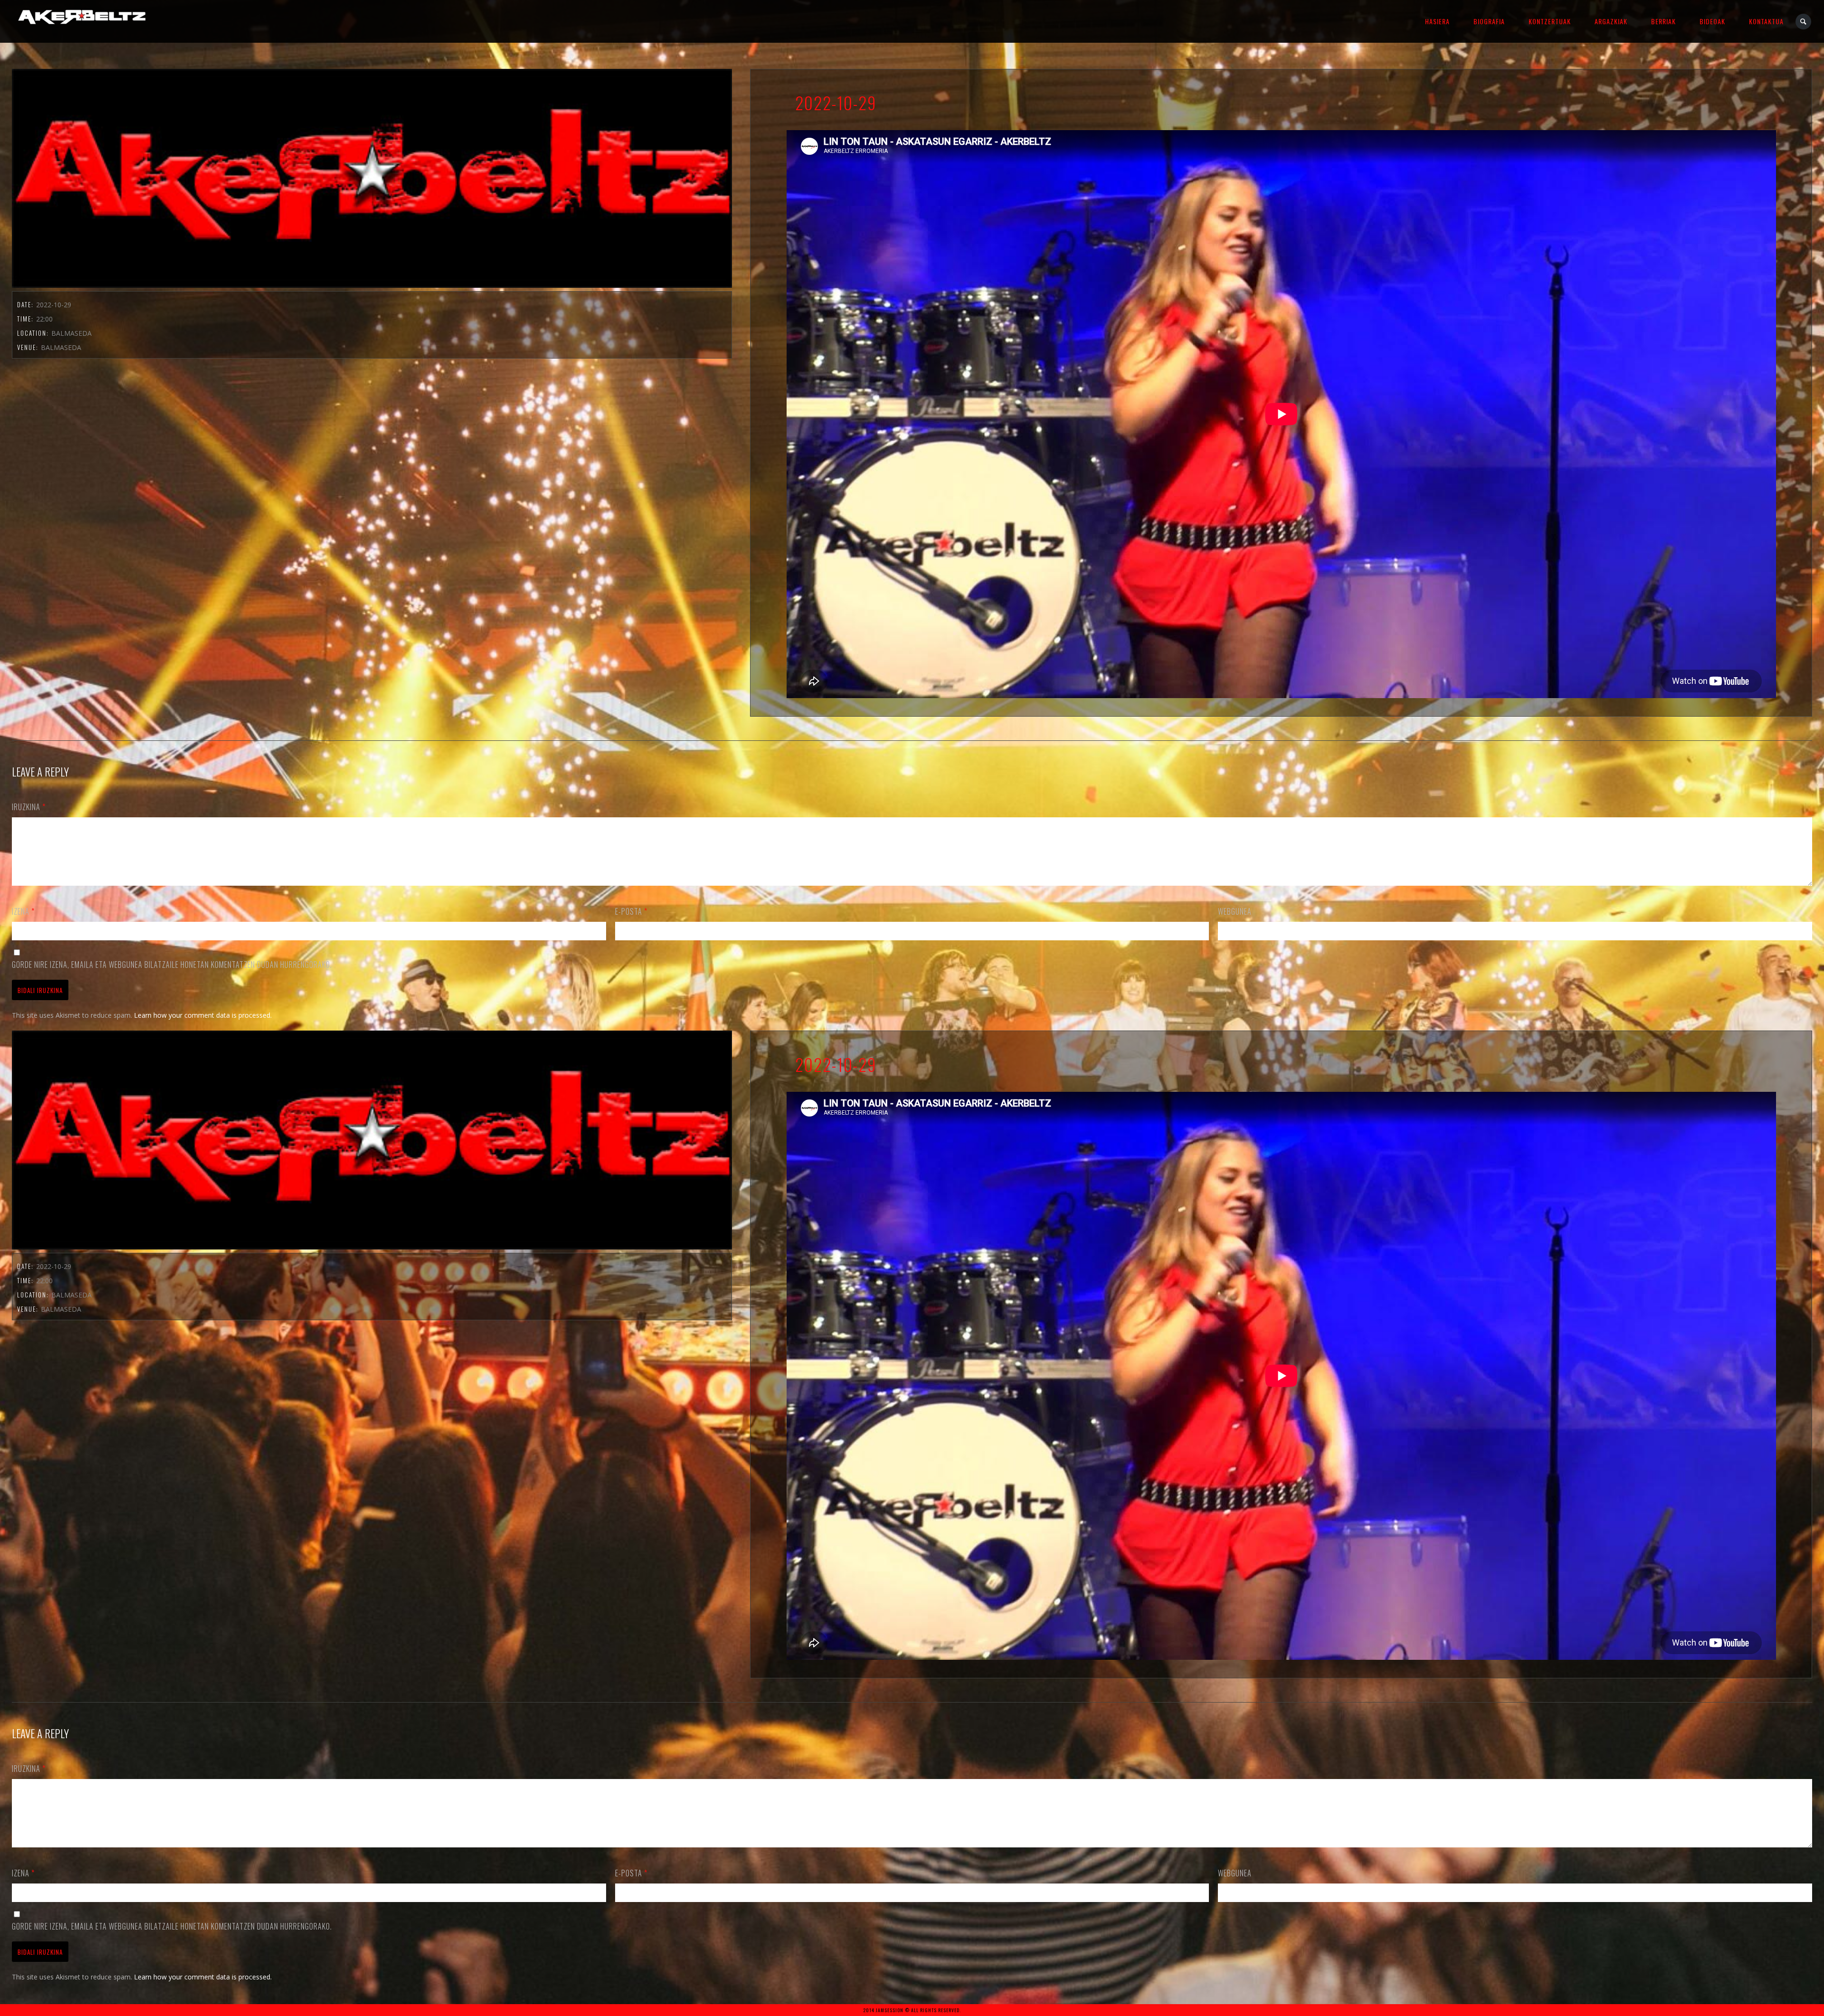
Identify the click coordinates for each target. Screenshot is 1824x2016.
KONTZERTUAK (1550, 21)
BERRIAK (1663, 21)
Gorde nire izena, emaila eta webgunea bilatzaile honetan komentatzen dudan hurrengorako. (172, 965)
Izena (23, 911)
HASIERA (1437, 21)
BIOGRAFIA (1489, 21)
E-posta (631, 911)
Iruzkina (29, 807)
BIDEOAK (1712, 21)
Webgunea (1235, 911)
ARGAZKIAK (1611, 21)
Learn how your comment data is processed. (203, 1015)
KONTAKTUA (1766, 21)
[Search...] (1804, 22)
